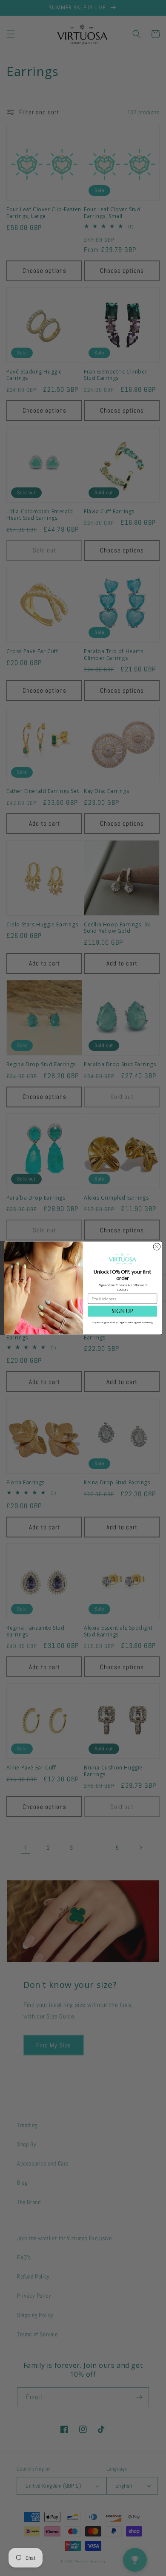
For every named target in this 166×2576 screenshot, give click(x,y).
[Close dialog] (157, 1247)
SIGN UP (122, 1311)
